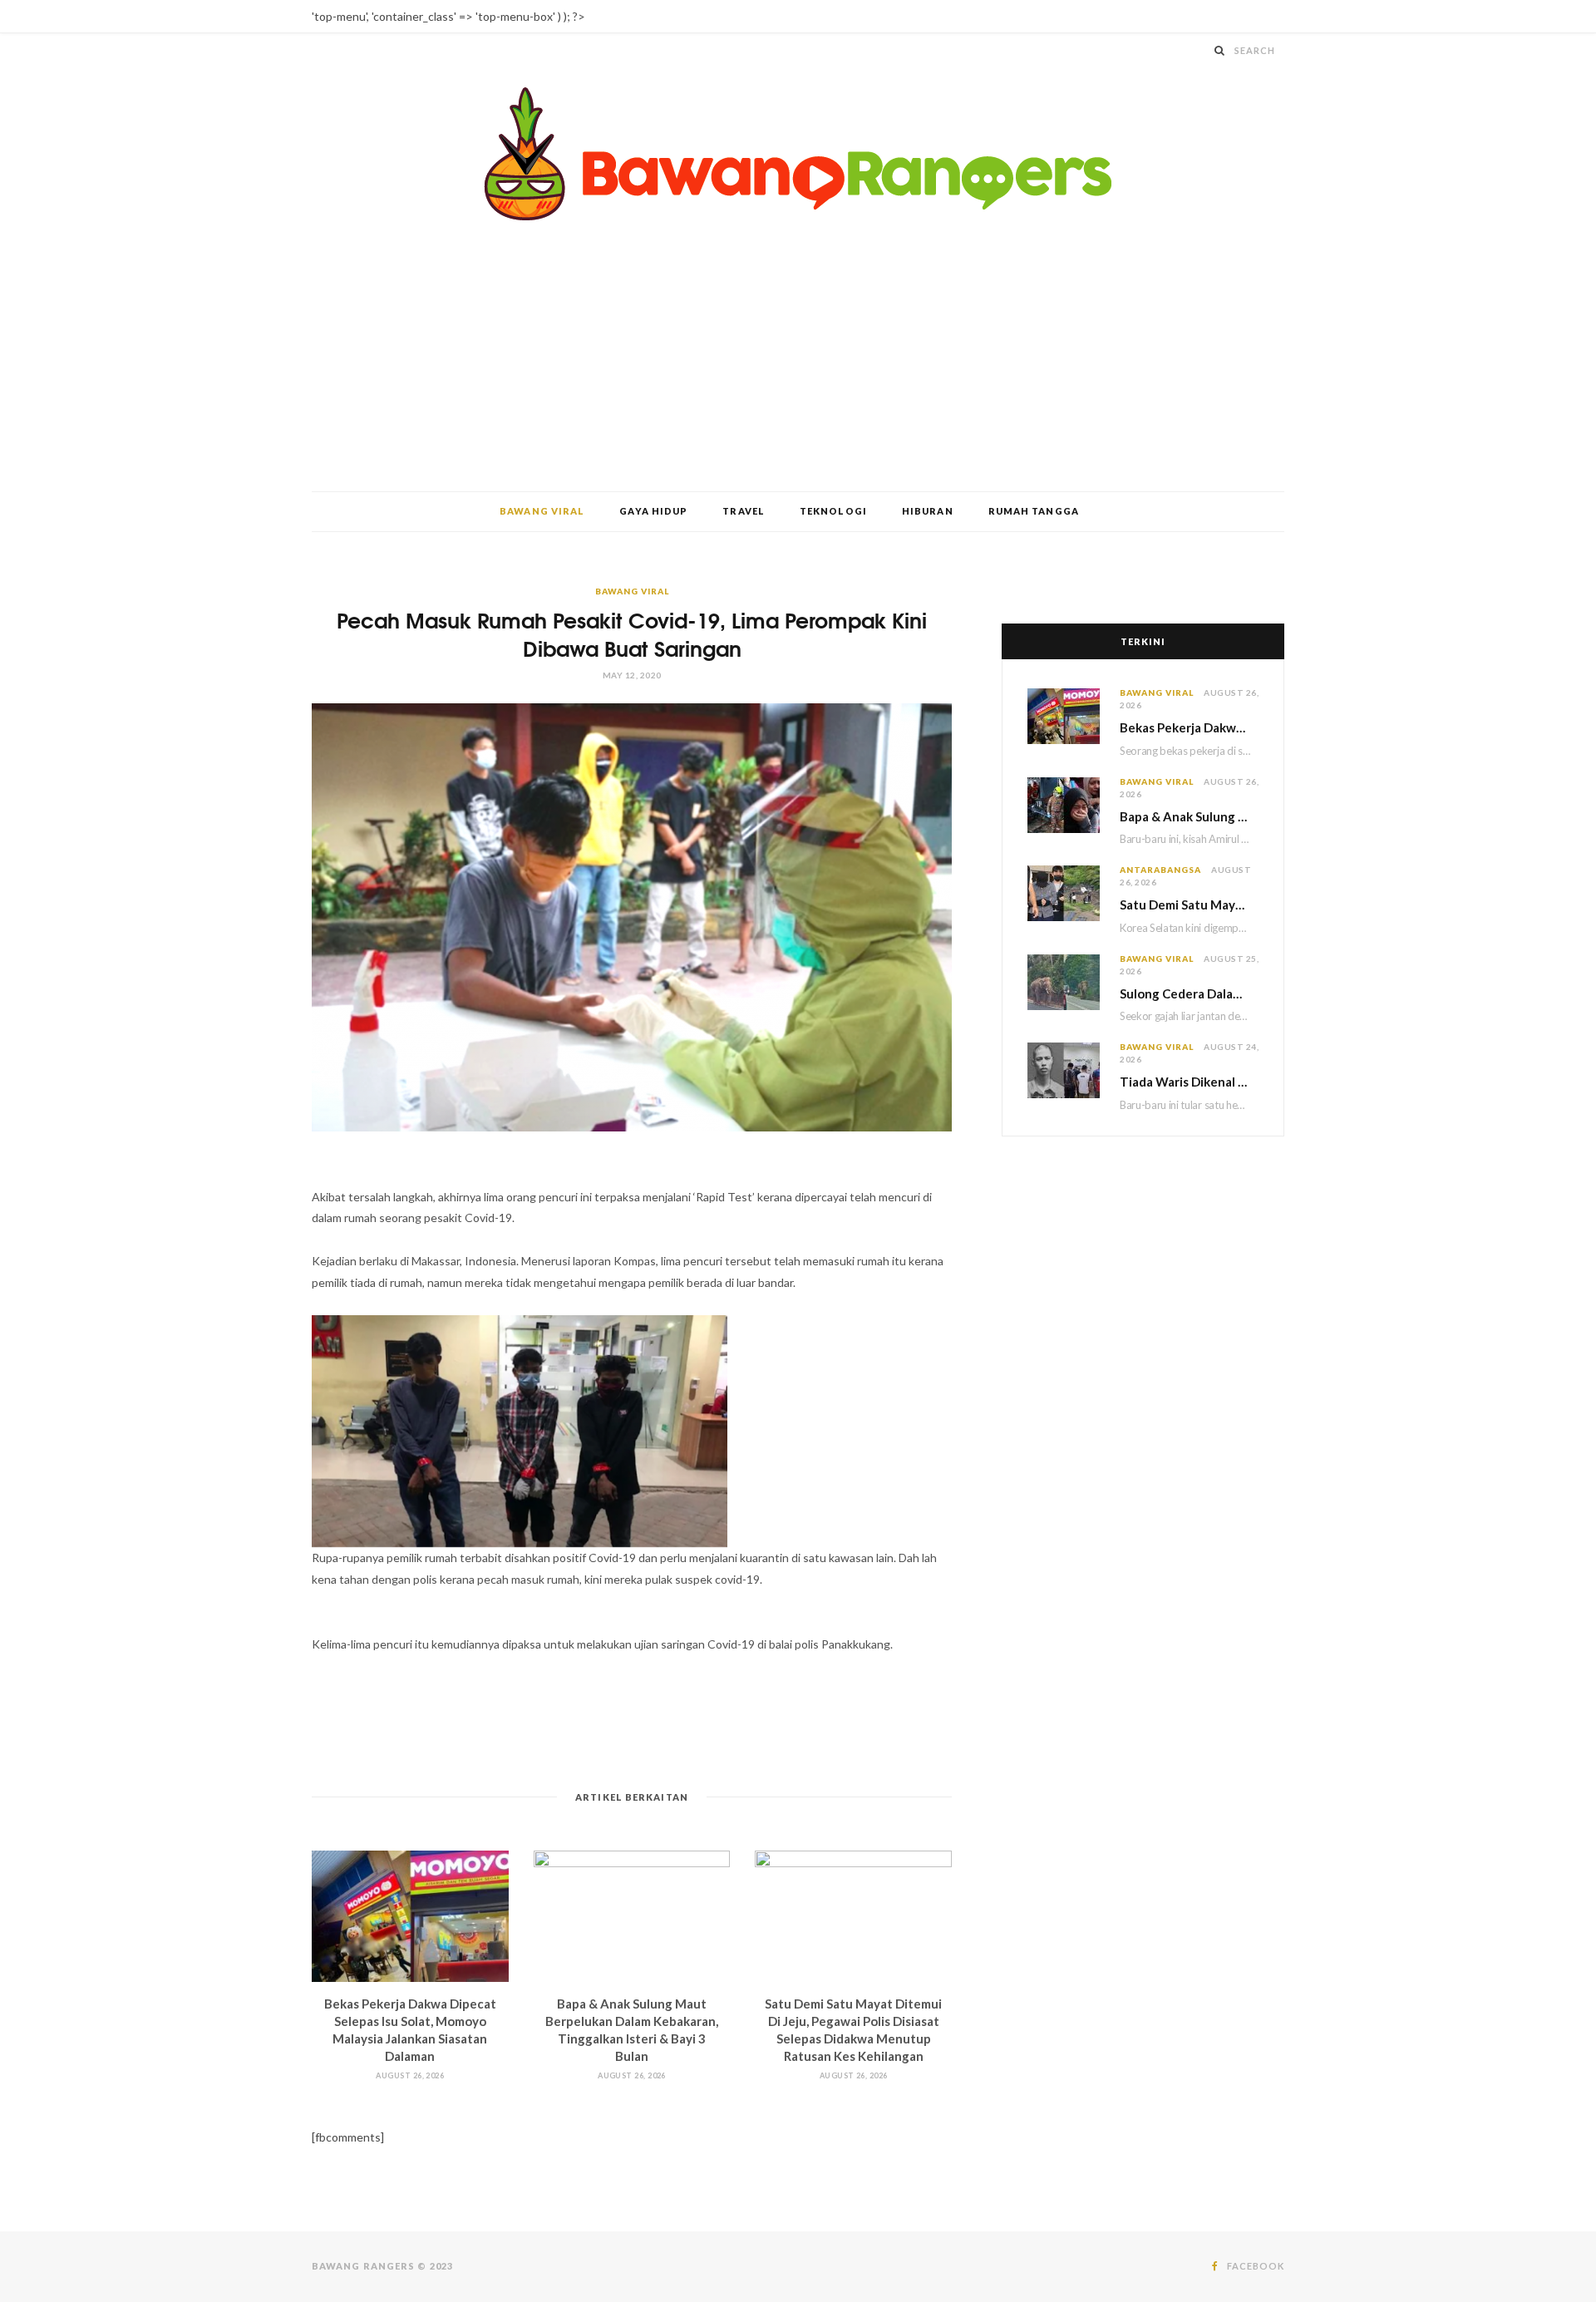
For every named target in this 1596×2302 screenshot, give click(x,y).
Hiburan (928, 511)
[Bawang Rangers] (798, 154)
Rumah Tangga (1034, 511)
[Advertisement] (798, 367)
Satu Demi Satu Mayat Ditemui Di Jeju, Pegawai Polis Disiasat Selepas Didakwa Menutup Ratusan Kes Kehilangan (1189, 905)
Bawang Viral (542, 511)
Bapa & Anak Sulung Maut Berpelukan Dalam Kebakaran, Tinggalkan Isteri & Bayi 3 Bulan (1189, 816)
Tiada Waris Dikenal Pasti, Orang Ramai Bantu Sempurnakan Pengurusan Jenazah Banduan (1189, 1082)
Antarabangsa (1160, 870)
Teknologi (833, 511)
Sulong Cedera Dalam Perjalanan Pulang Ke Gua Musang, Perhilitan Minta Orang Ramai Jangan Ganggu (1189, 993)
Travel (744, 511)
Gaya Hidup (653, 511)
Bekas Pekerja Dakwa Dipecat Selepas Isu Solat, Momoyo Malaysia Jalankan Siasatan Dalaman (1189, 727)
